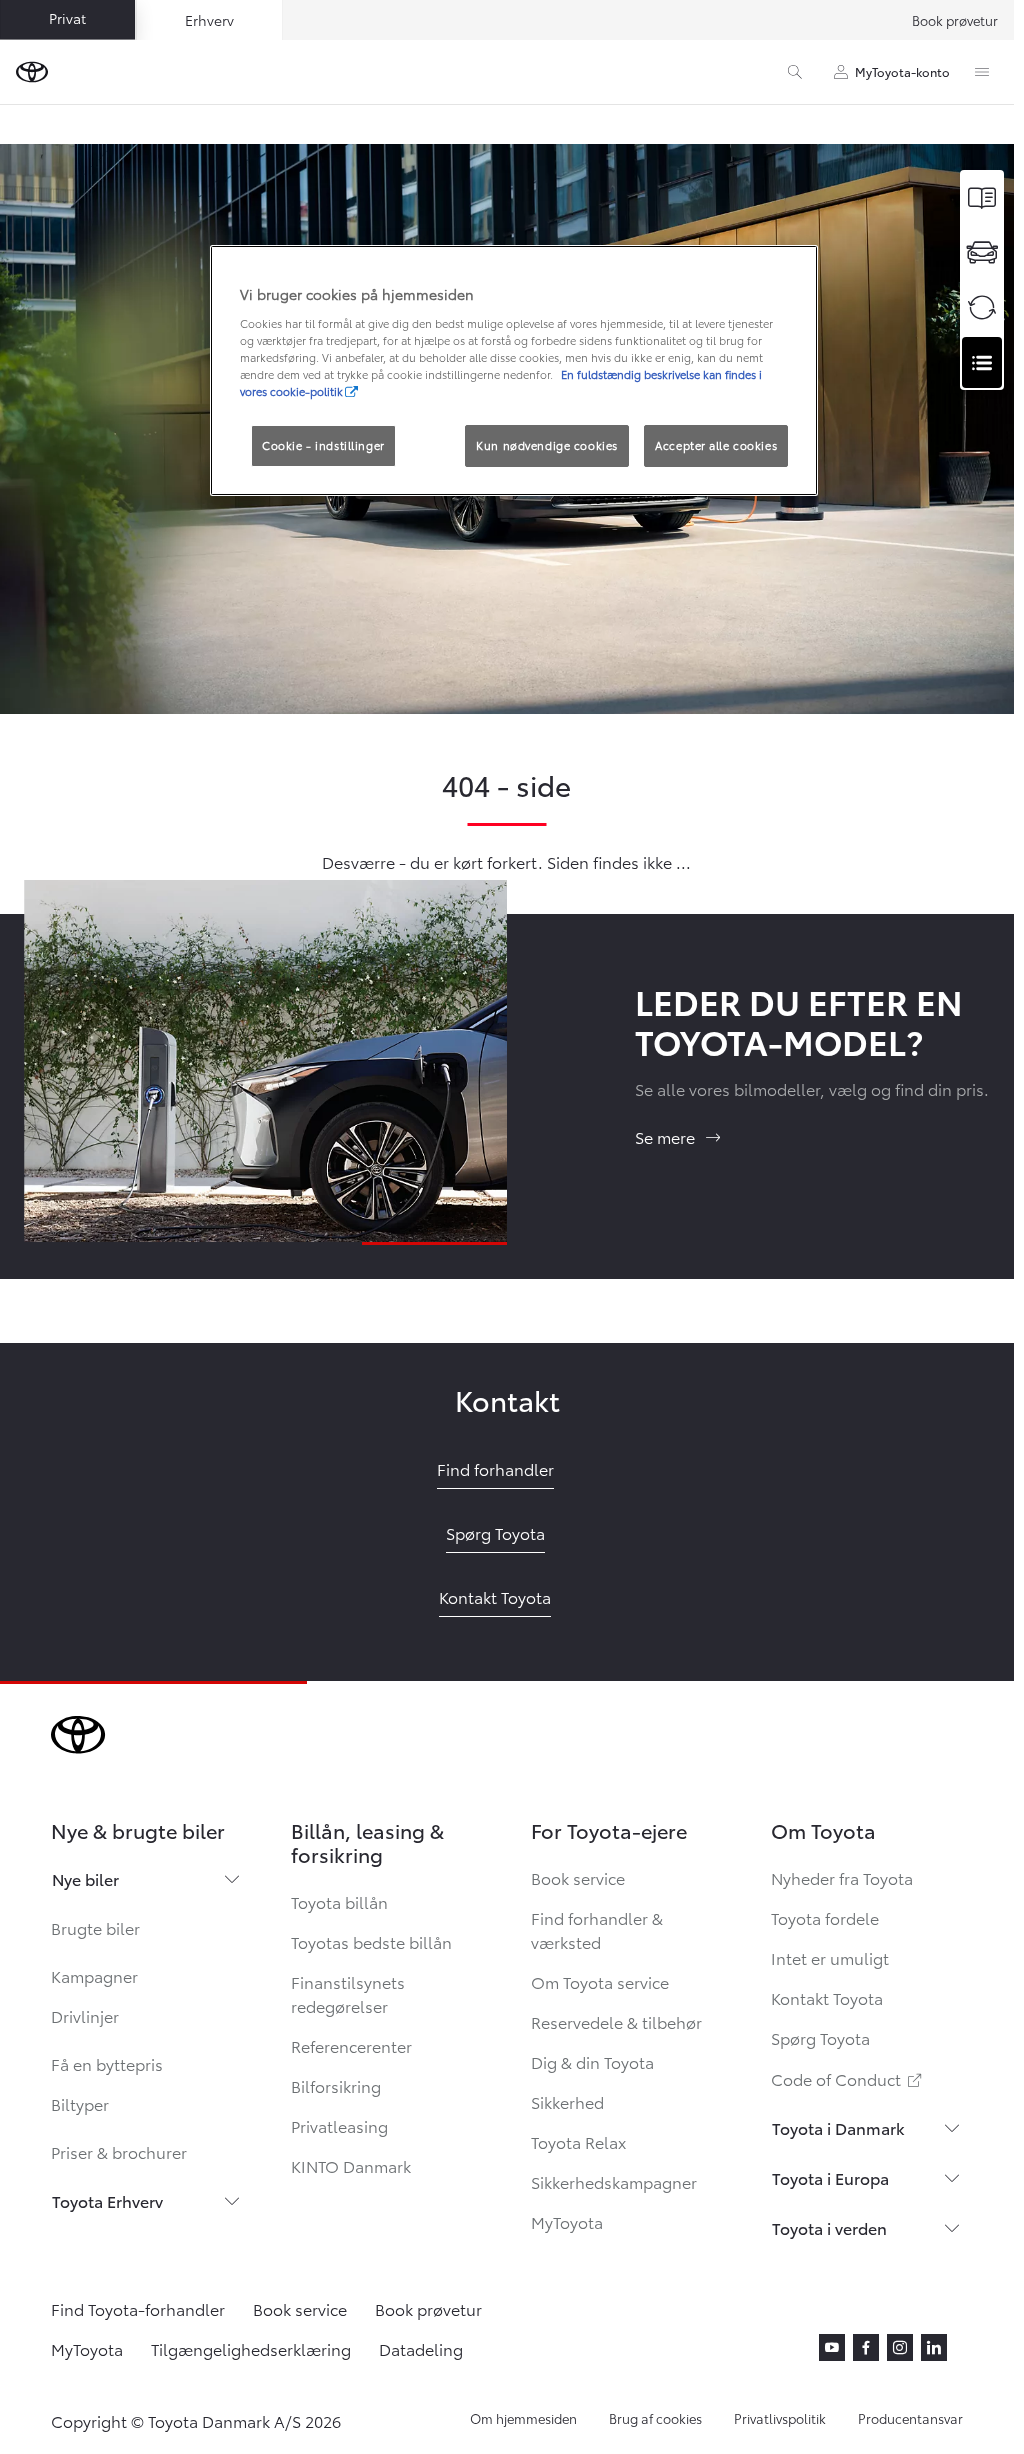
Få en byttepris (107, 2063)
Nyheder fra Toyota (842, 1877)
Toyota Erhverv (107, 2200)
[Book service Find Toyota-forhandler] (982, 362)
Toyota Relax (578, 2141)
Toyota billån (339, 1901)
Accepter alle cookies (716, 445)
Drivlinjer (85, 2015)
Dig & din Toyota (592, 2061)
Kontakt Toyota (827, 1997)
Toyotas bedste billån (371, 1941)
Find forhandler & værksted (597, 1929)
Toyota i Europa (830, 2177)
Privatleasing (339, 2125)
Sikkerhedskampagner (614, 2181)
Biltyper (80, 2103)
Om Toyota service (600, 1981)
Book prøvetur (955, 20)
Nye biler (85, 1878)
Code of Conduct (848, 2078)
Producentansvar (910, 2418)
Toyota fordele (825, 1917)
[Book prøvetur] (982, 252)
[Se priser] (982, 197)
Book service (578, 1877)
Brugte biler (95, 1927)
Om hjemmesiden (523, 2418)
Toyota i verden (829, 2227)
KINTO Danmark (351, 2165)
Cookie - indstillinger (323, 445)
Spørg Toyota (820, 2037)
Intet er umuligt (830, 1957)
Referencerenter (351, 2045)
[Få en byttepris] (982, 307)
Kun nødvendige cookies (547, 445)
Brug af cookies (655, 2418)
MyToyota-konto (902, 71)
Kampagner (94, 1975)
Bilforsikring (336, 2085)
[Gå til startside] (32, 72)
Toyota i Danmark (838, 2127)
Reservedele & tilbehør (616, 2021)
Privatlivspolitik (780, 2418)
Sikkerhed (567, 2101)
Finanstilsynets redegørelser (348, 1993)
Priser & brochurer (119, 2151)
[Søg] (795, 72)
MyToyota (567, 2221)
